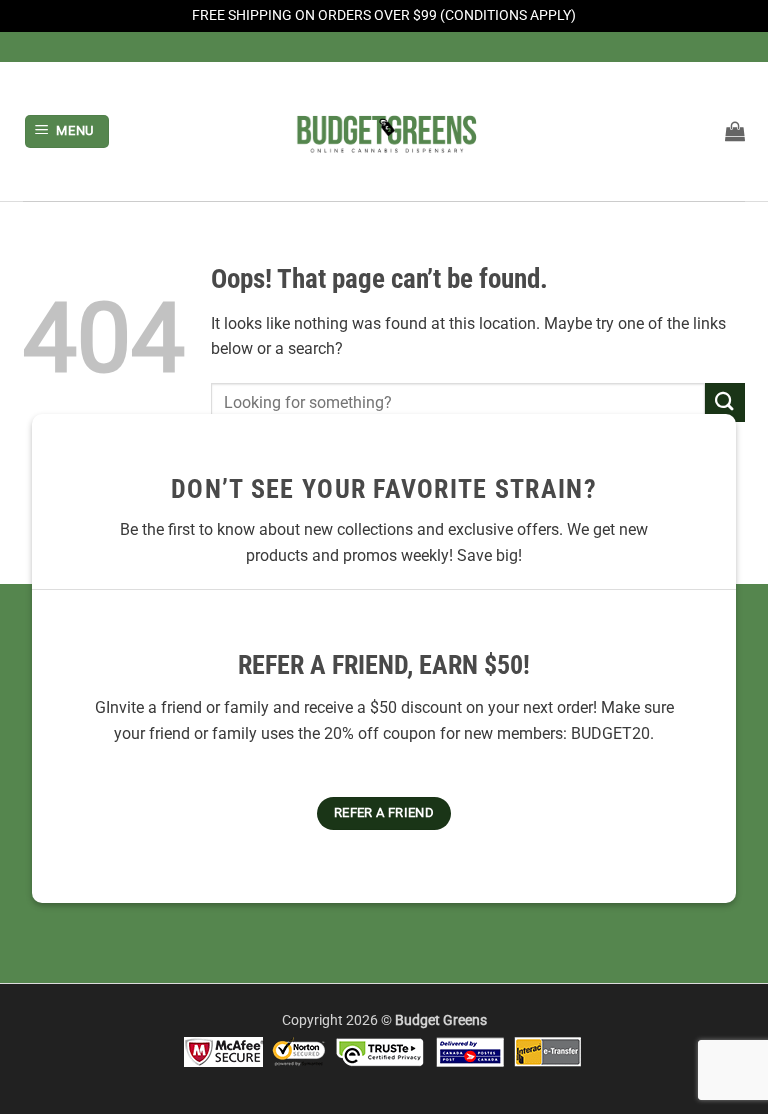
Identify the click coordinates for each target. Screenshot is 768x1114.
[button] (67, 131)
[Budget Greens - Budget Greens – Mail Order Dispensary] (384, 131)
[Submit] (725, 402)
